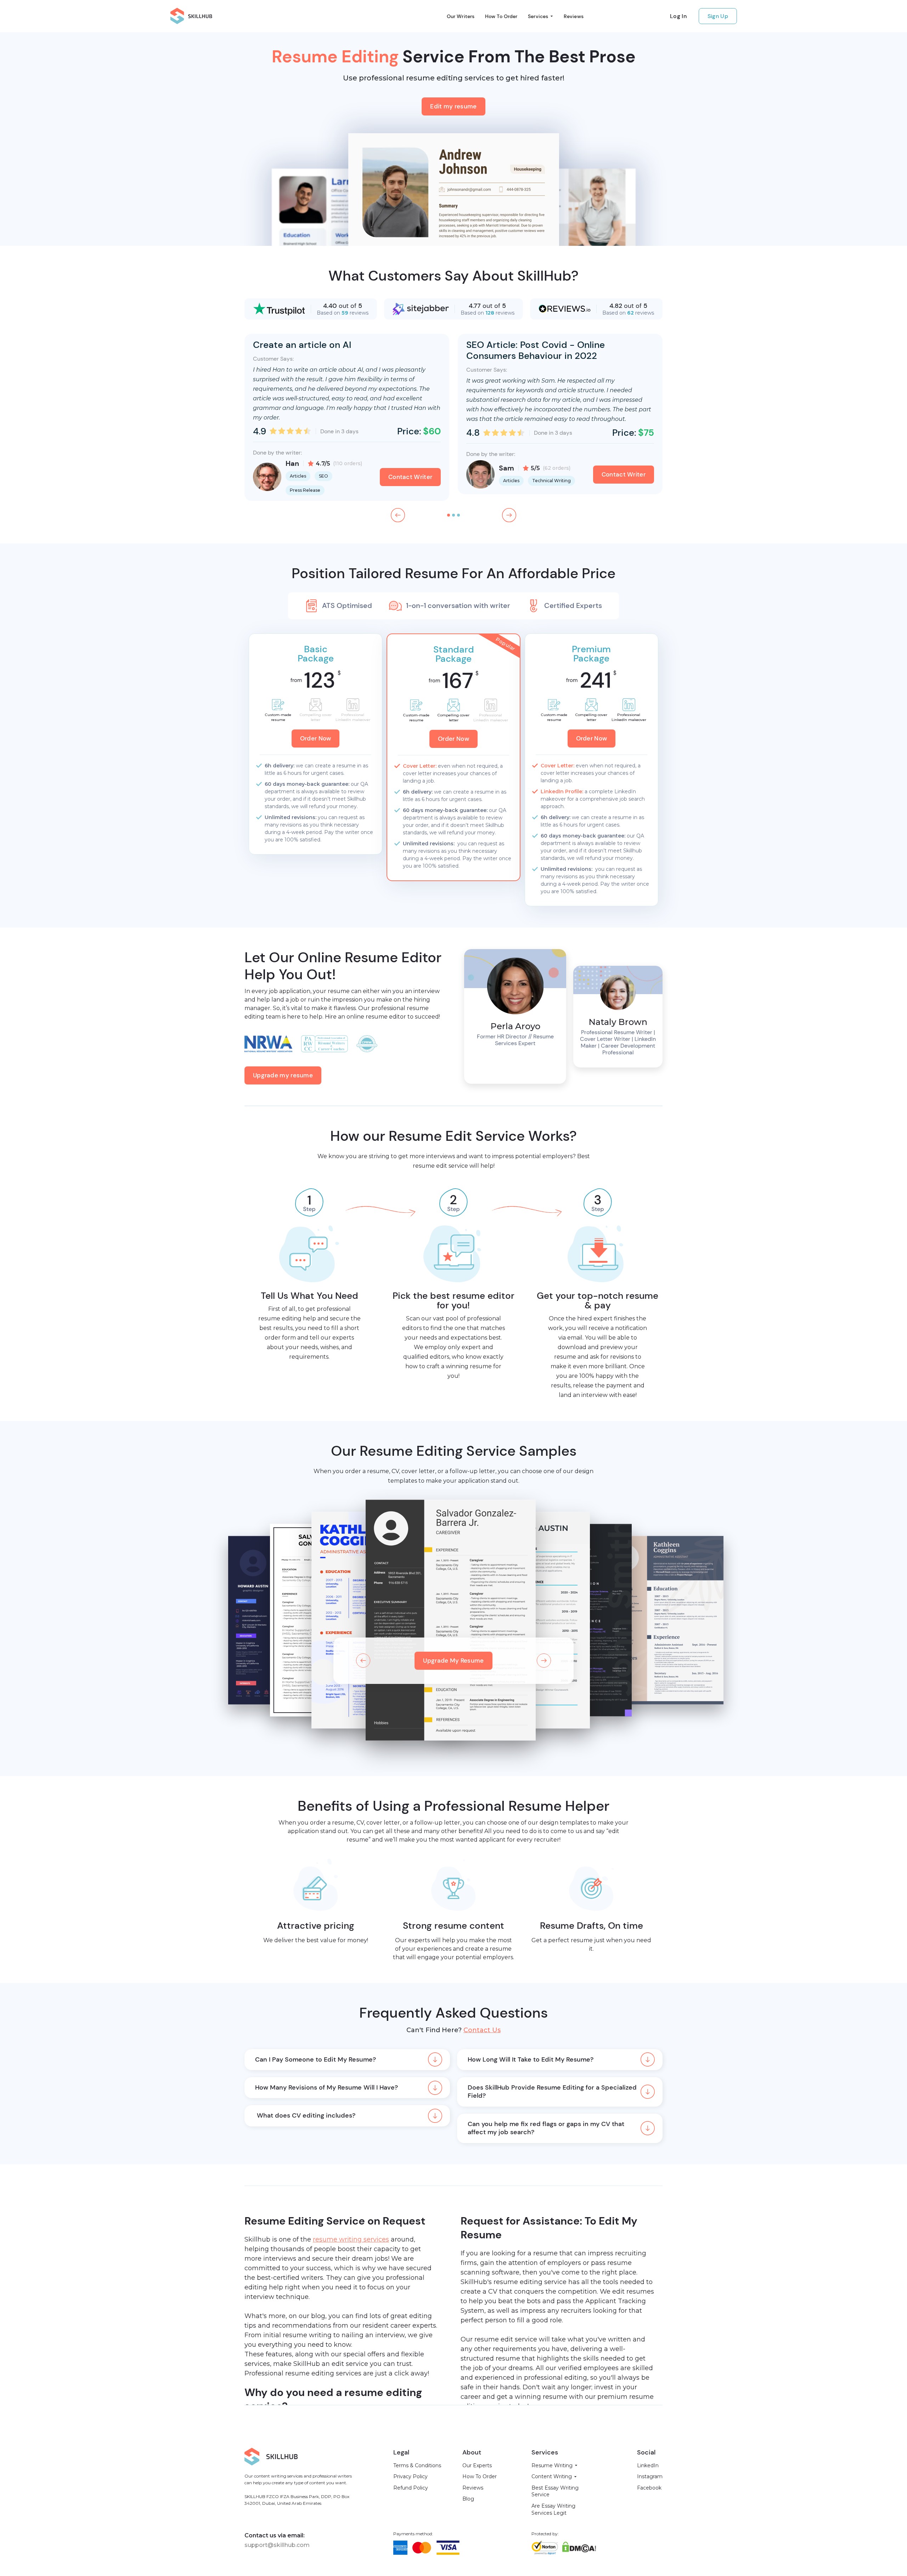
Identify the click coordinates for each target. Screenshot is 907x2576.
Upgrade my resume (283, 1075)
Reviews (574, 16)
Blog (468, 2499)
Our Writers (461, 16)
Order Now (316, 738)
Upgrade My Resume (453, 1661)
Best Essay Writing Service (555, 2491)
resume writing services (351, 2239)
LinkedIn (648, 2465)
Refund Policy (411, 2488)
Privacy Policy (410, 2476)
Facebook (649, 2488)
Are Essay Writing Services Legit (553, 2509)
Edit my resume (453, 106)
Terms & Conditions (417, 2465)
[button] (540, 16)
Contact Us (482, 2030)
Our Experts (477, 2465)
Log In (678, 16)
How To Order (501, 16)
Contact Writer (410, 477)
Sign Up (718, 16)
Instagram (650, 2476)
